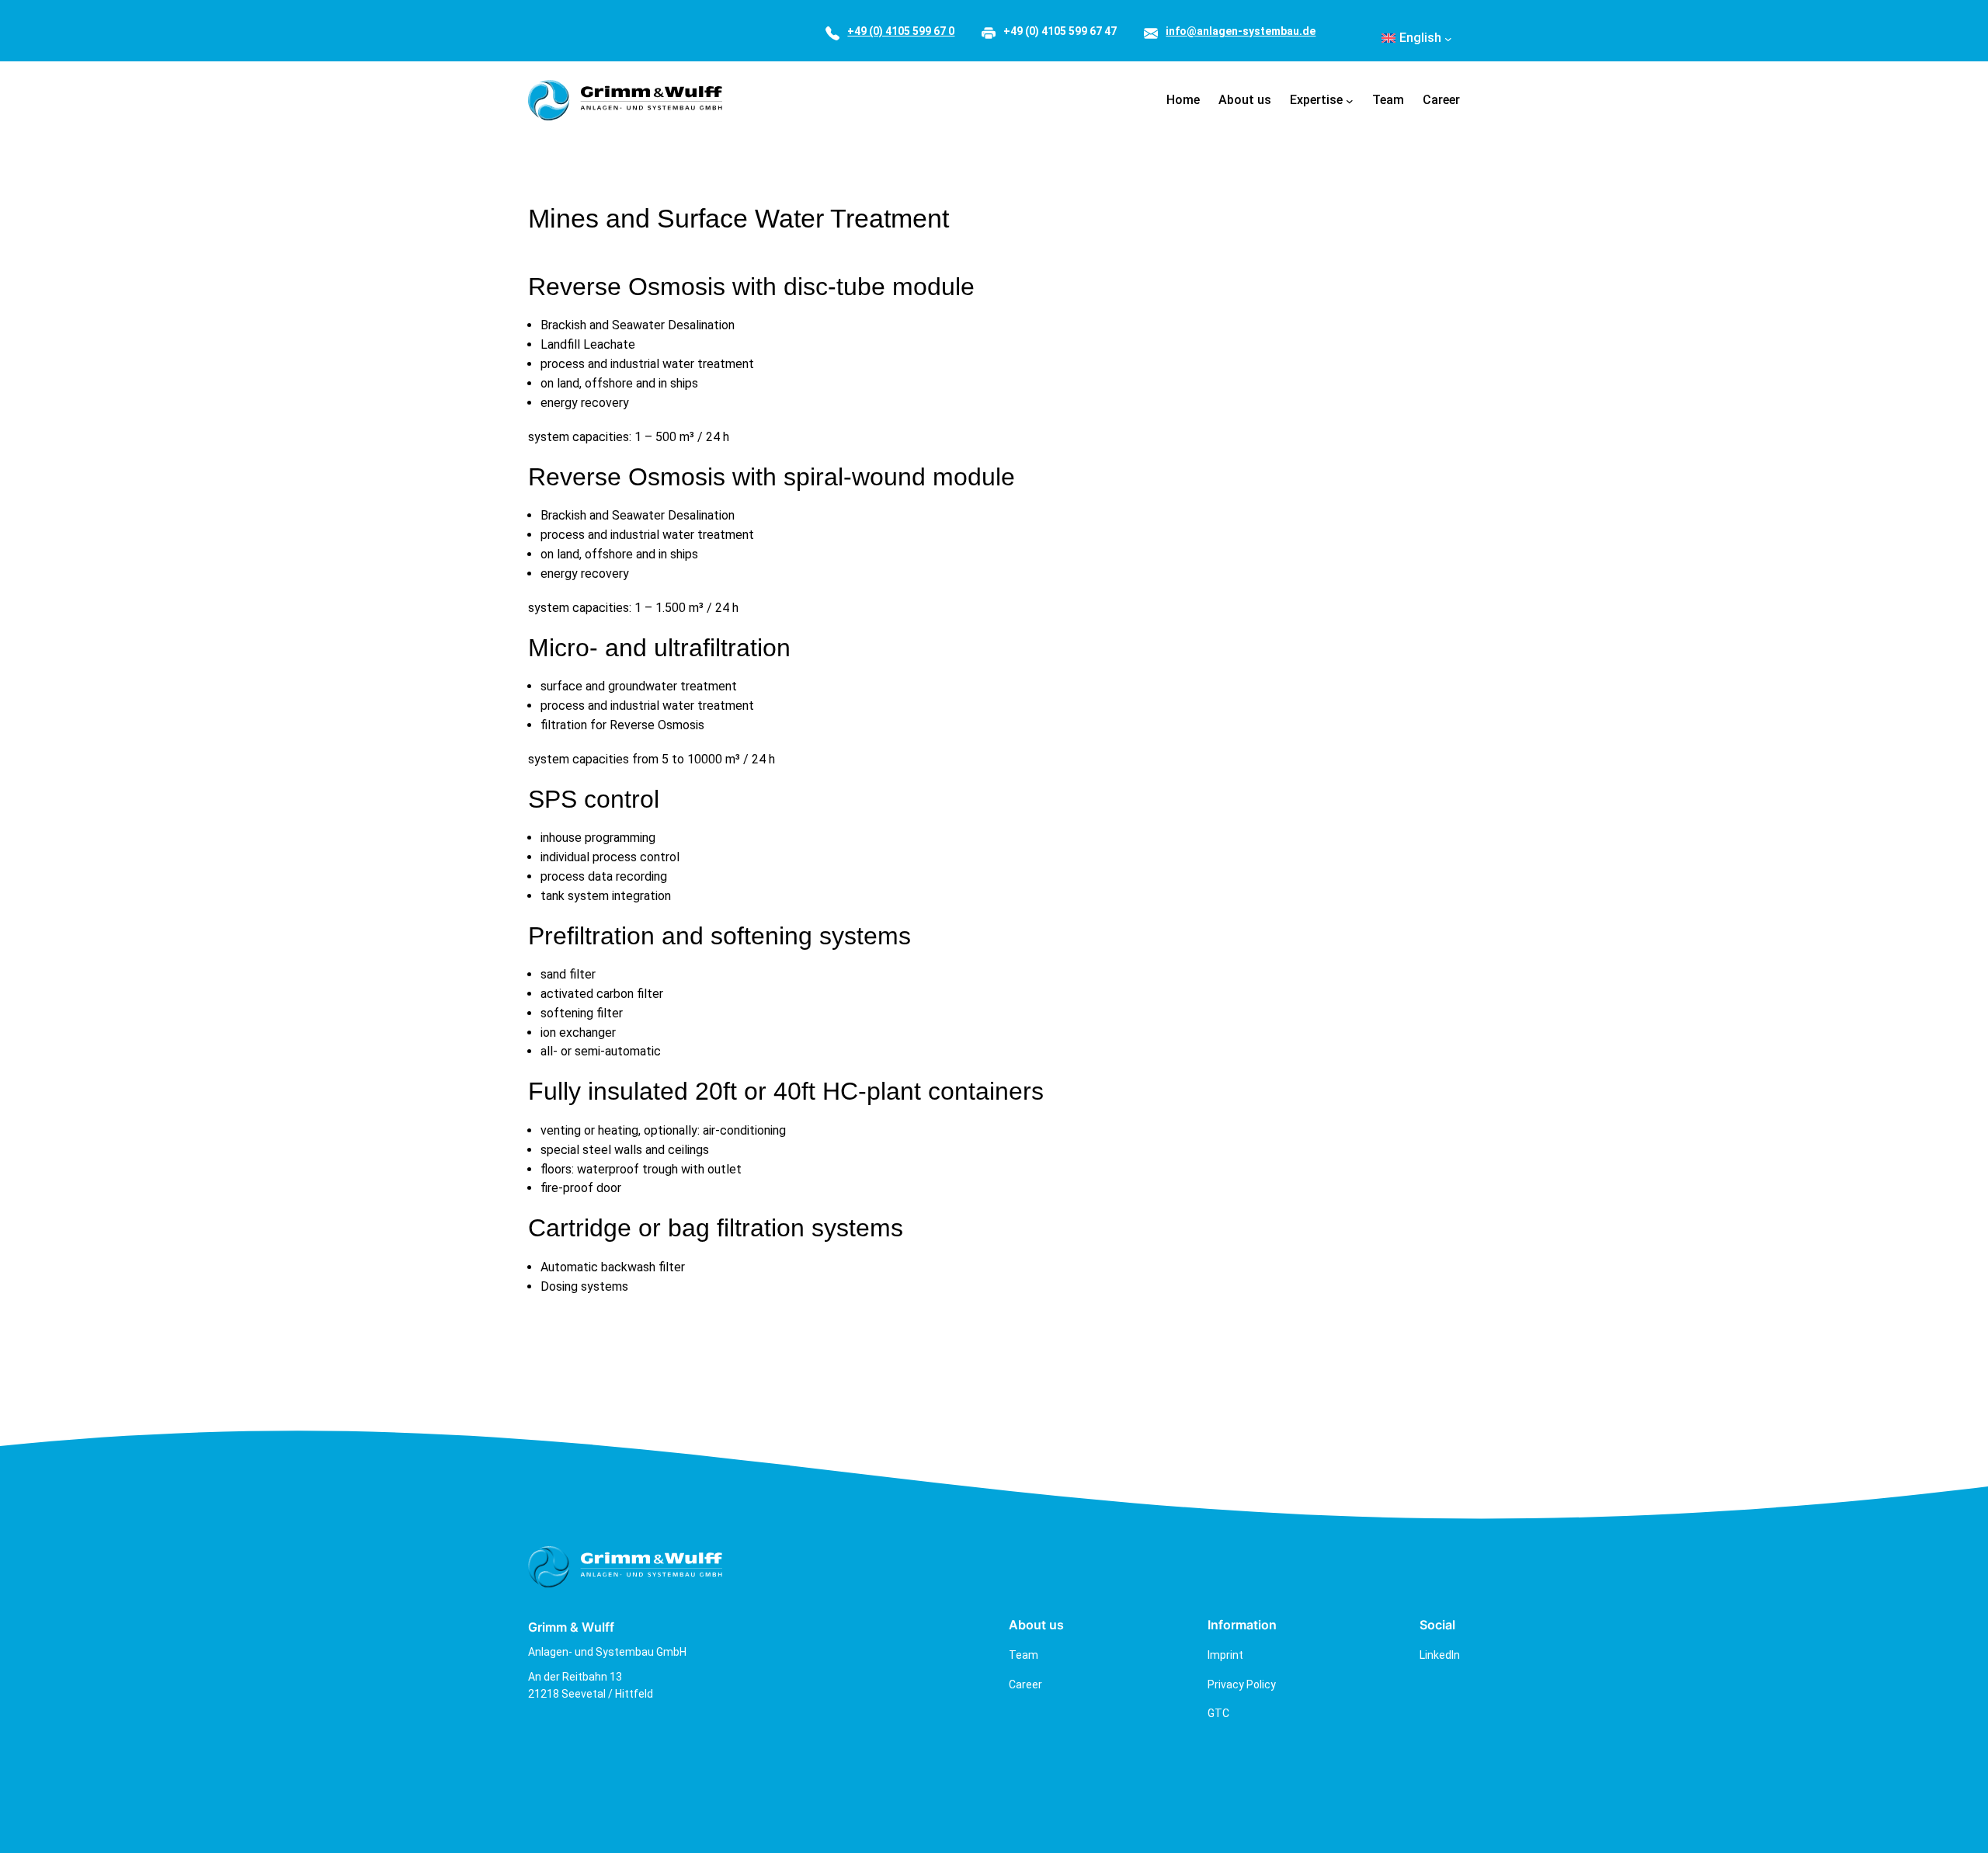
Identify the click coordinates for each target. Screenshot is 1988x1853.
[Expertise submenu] (1350, 100)
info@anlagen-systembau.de (1241, 31)
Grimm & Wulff (571, 1627)
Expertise (1316, 100)
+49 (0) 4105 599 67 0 (901, 31)
